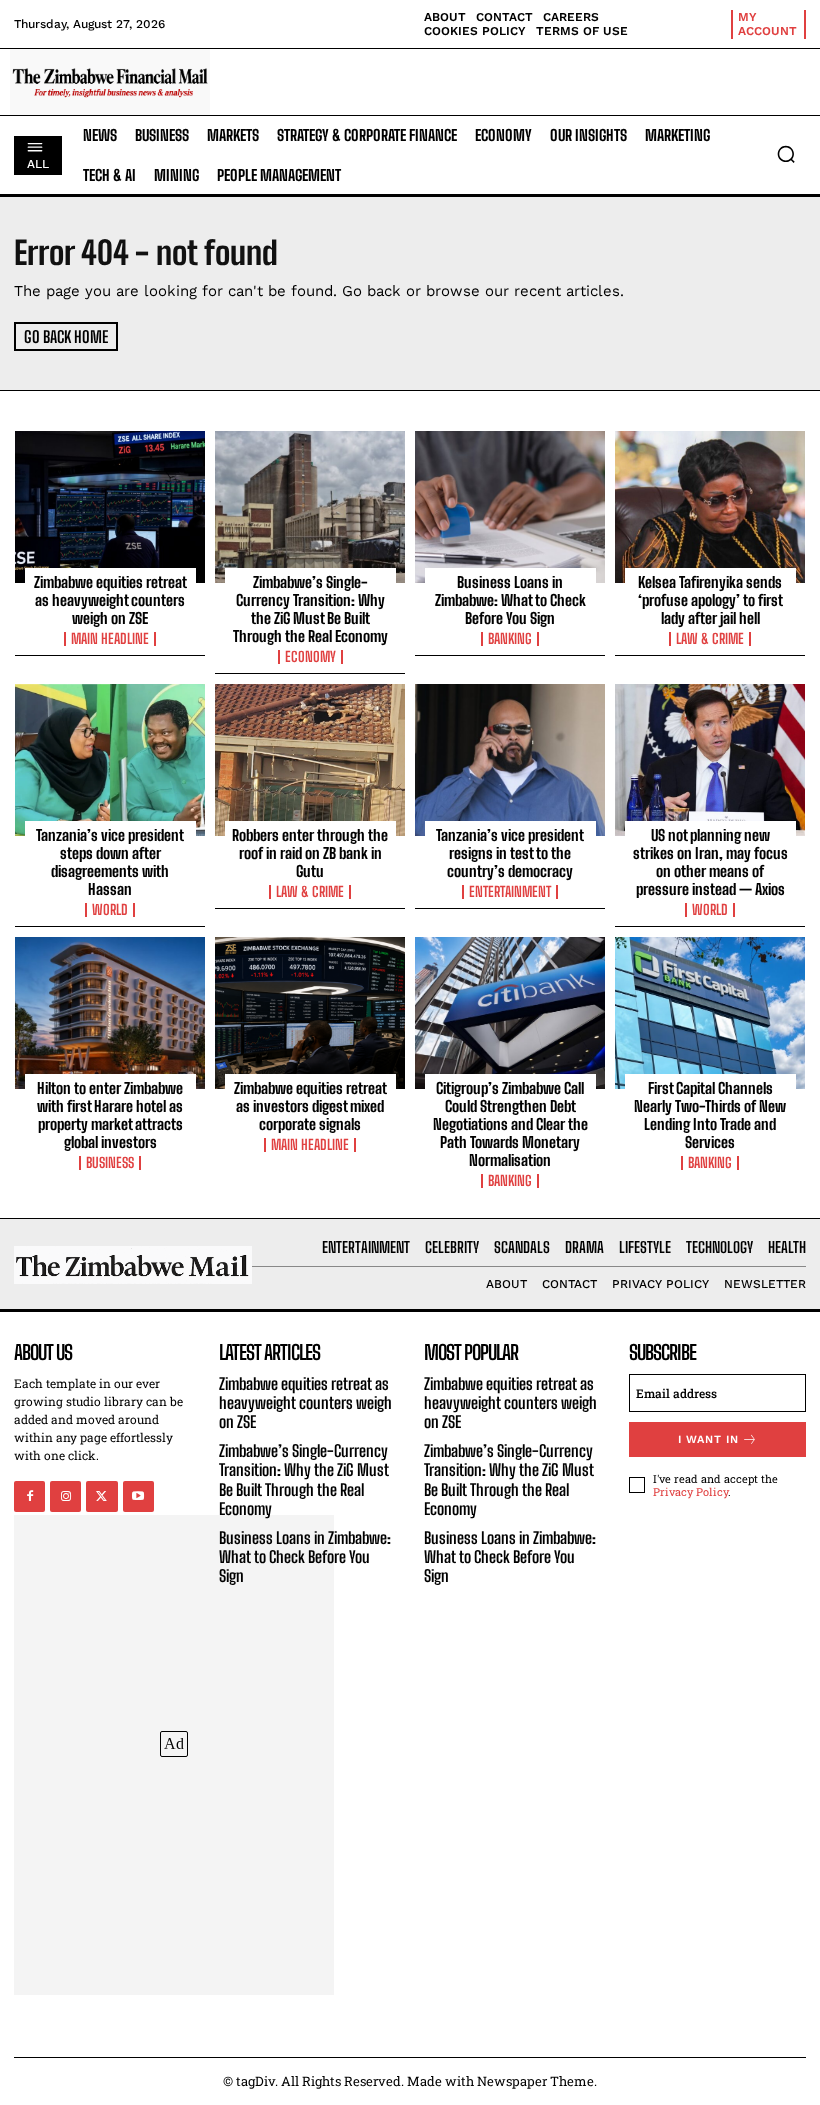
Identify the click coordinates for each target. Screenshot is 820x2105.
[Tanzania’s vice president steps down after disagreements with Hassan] (110, 760)
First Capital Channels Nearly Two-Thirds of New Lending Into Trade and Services (710, 1115)
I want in (708, 1439)
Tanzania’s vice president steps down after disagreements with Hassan (110, 862)
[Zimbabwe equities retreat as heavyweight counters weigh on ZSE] (110, 507)
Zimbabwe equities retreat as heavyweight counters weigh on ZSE (110, 600)
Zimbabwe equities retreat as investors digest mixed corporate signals (310, 1106)
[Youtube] (138, 1496)
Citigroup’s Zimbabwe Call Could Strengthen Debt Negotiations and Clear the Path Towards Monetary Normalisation (510, 1124)
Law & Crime (710, 639)
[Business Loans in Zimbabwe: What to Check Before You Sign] (510, 507)
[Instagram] (65, 1496)
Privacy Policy (690, 1491)
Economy (310, 657)
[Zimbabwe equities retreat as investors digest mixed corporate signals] (310, 1013)
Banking (510, 639)
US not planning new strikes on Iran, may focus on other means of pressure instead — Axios (710, 862)
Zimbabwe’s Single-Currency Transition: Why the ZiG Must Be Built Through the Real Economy (310, 609)
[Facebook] (29, 1496)
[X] (101, 1496)
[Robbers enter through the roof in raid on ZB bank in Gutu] (310, 760)
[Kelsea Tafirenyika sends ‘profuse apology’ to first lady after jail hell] (710, 507)
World (110, 910)
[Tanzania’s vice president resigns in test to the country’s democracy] (510, 760)
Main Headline (110, 639)
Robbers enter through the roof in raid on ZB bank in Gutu (310, 853)
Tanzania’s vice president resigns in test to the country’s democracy (510, 853)
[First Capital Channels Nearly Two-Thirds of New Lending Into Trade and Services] (710, 1013)
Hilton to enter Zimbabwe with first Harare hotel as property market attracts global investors (110, 1115)
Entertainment (510, 892)
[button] (786, 154)
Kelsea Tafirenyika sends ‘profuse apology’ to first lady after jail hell (710, 600)
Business (110, 1163)
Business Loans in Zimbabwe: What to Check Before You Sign (510, 600)
